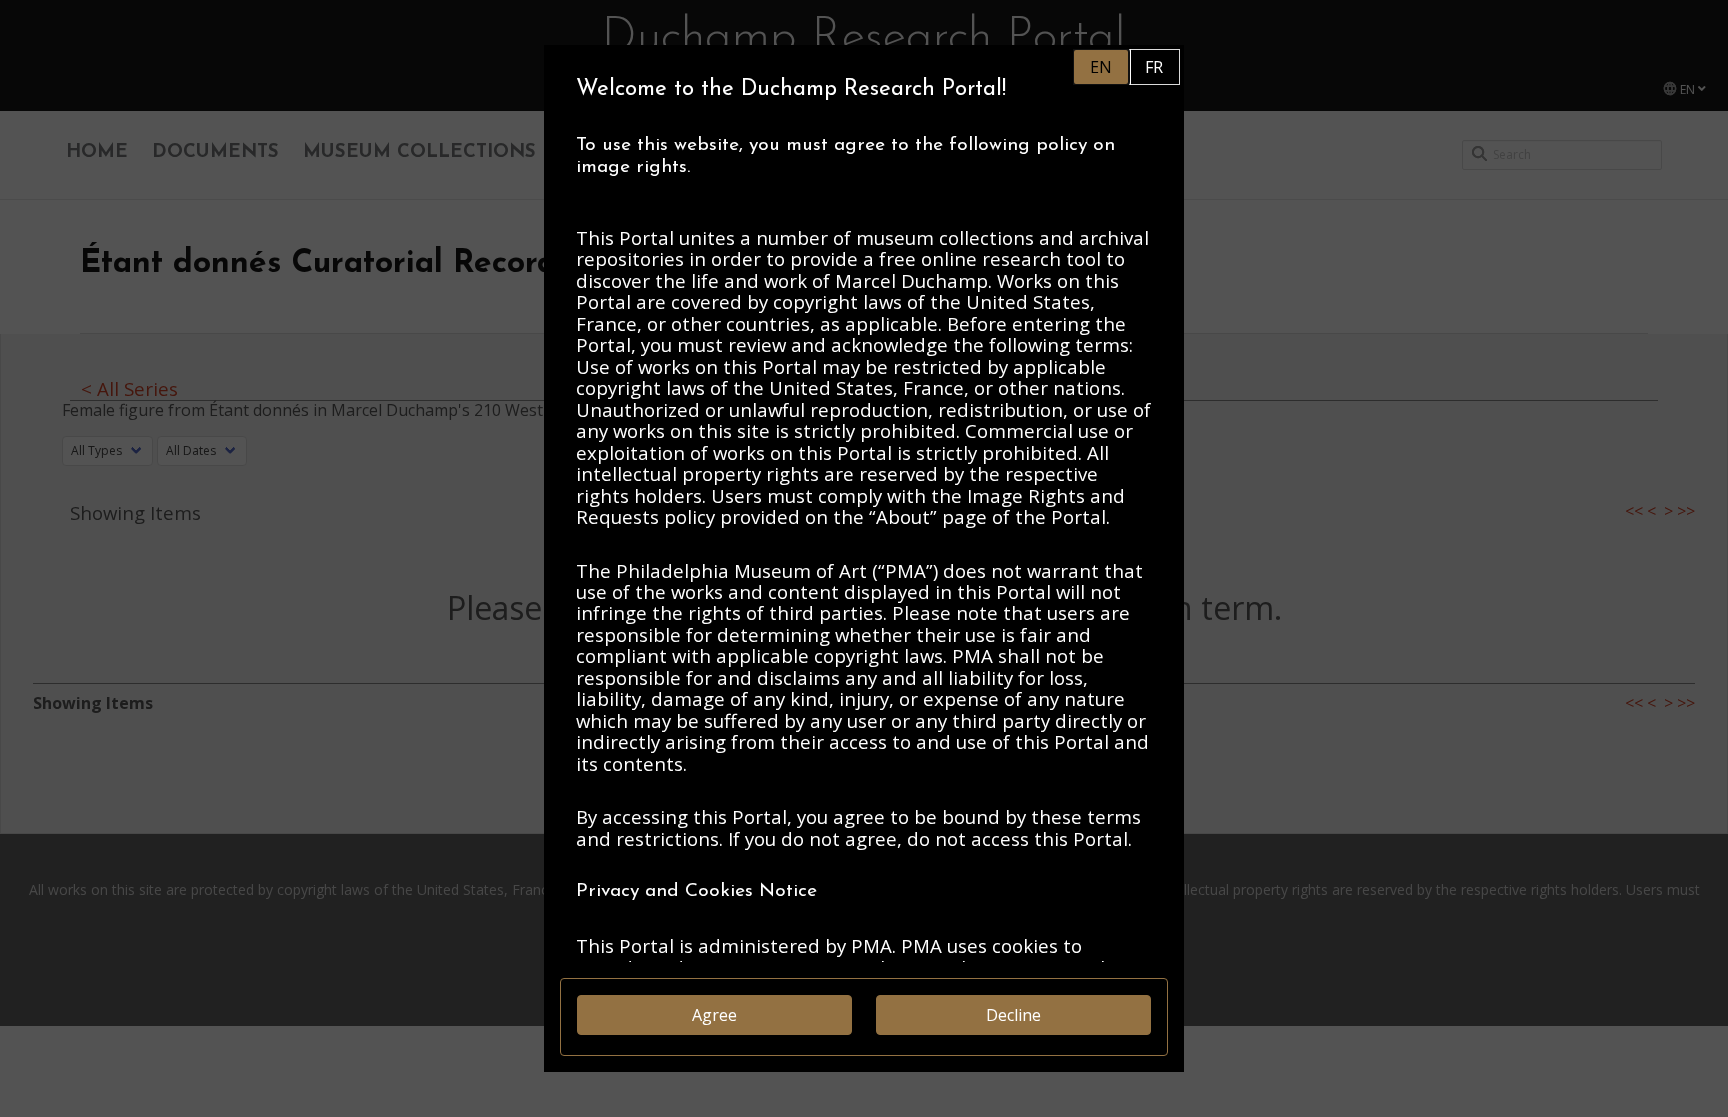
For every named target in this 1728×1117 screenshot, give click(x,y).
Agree (714, 1015)
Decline (1013, 1015)
